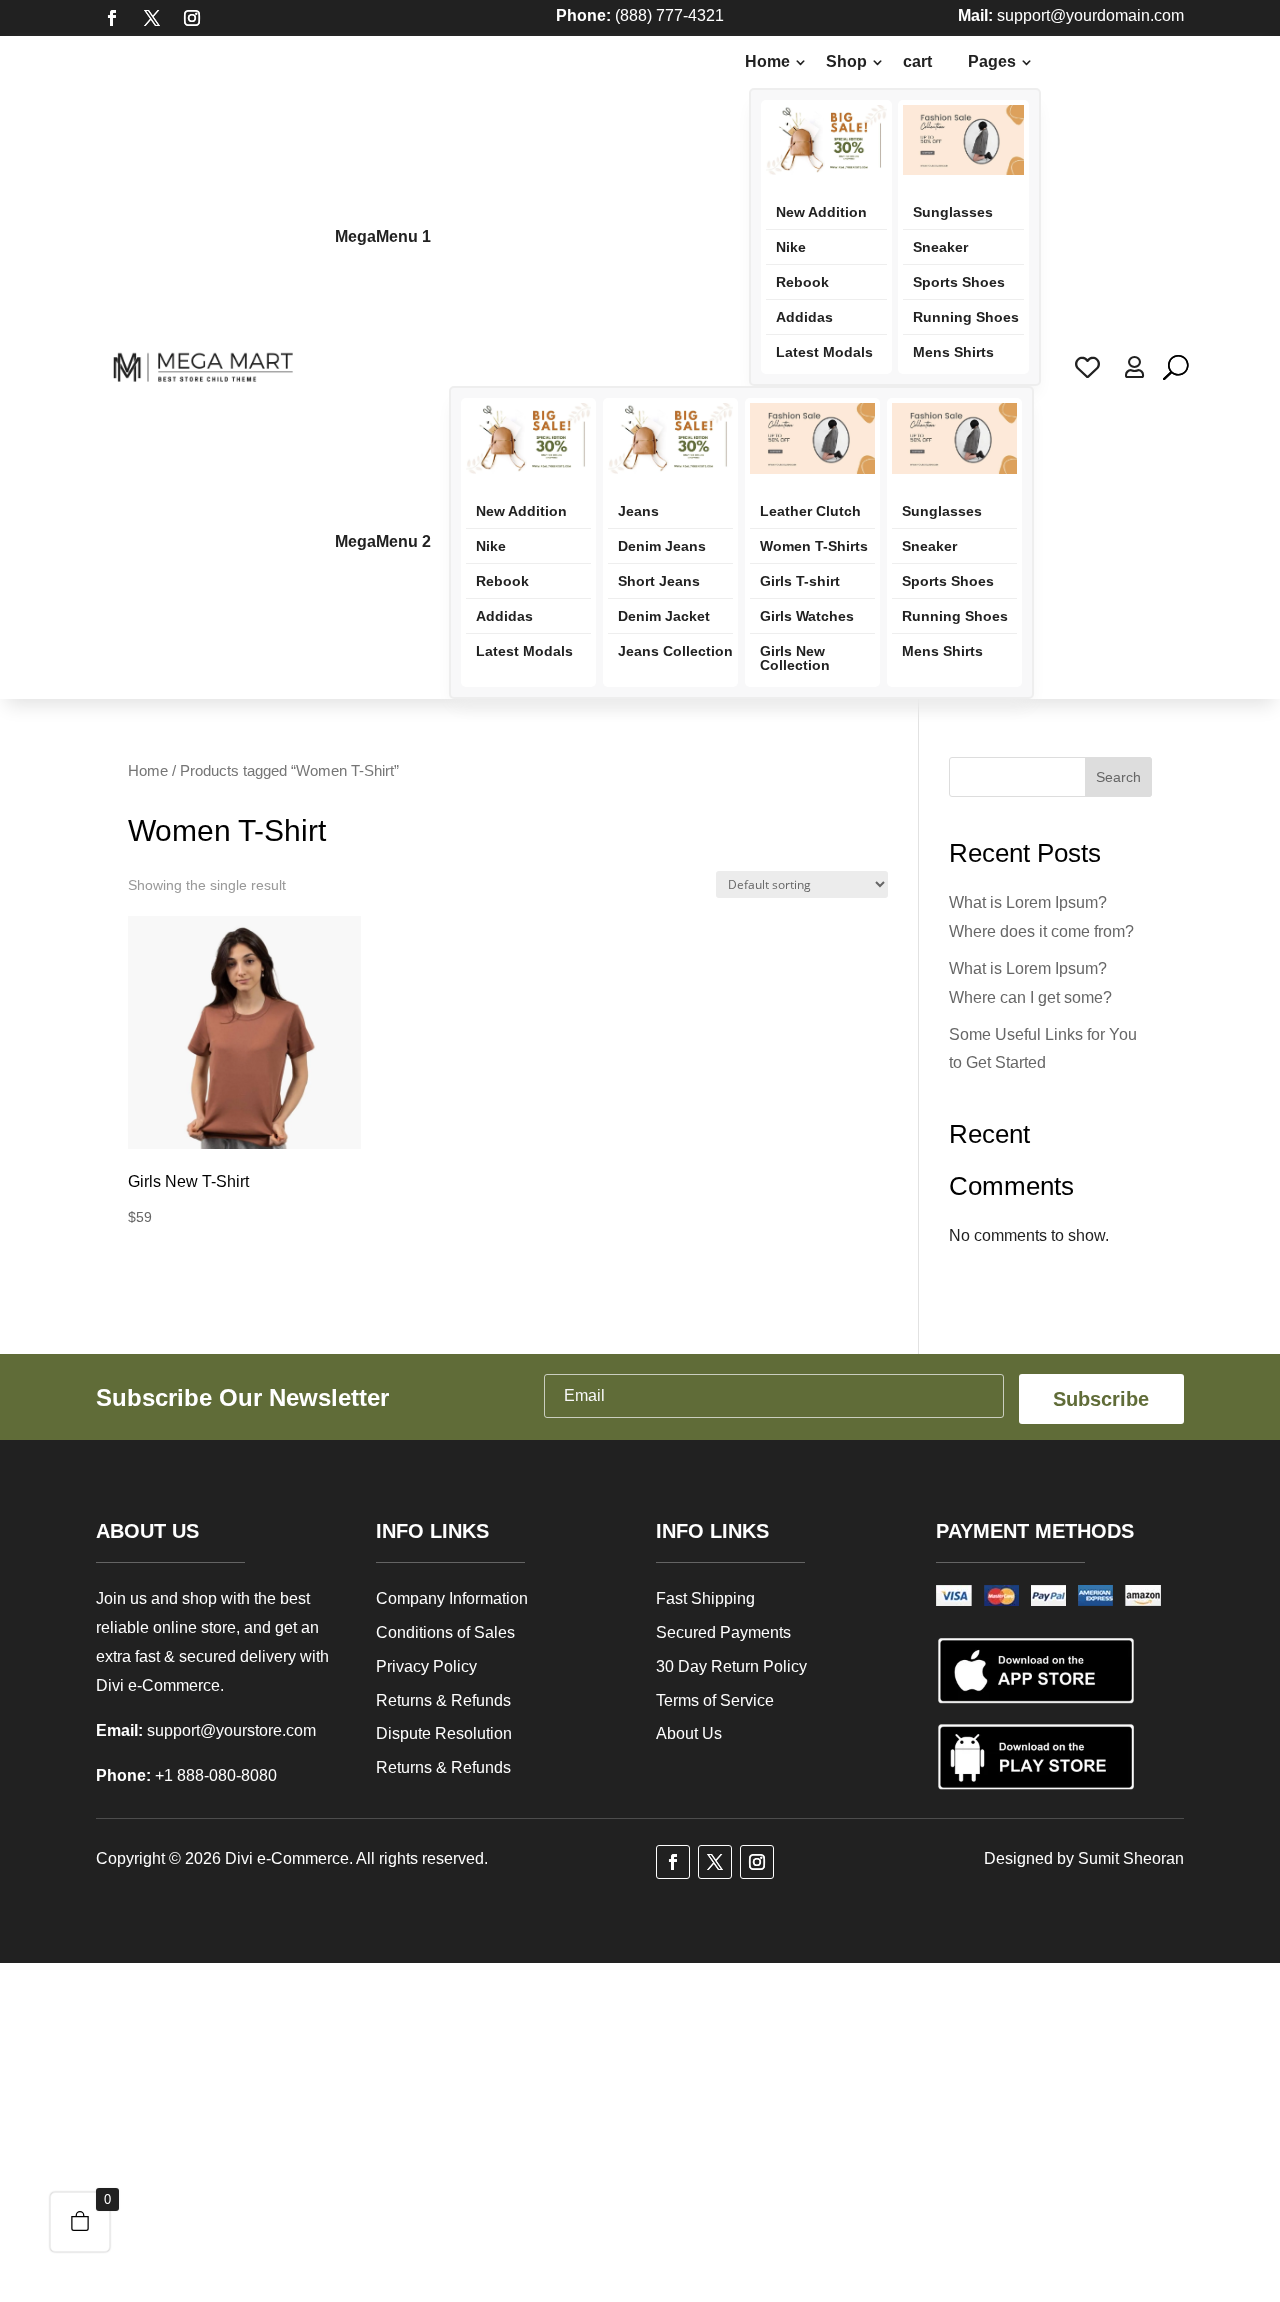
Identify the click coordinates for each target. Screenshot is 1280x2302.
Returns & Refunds (443, 1700)
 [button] (332, 1102)
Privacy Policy (426, 1666)
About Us (689, 1733)
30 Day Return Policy (731, 1666)
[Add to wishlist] (332, 1012)
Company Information (452, 1598)
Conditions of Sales (445, 1632)
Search (1118, 777)
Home (148, 771)
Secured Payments (723, 1632)
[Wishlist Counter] (1087, 367)
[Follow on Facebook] (112, 18)
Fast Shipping (705, 1598)
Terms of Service (715, 1700)
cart (917, 61)
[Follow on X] (152, 18)
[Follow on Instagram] (192, 18)
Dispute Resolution (444, 1733)
